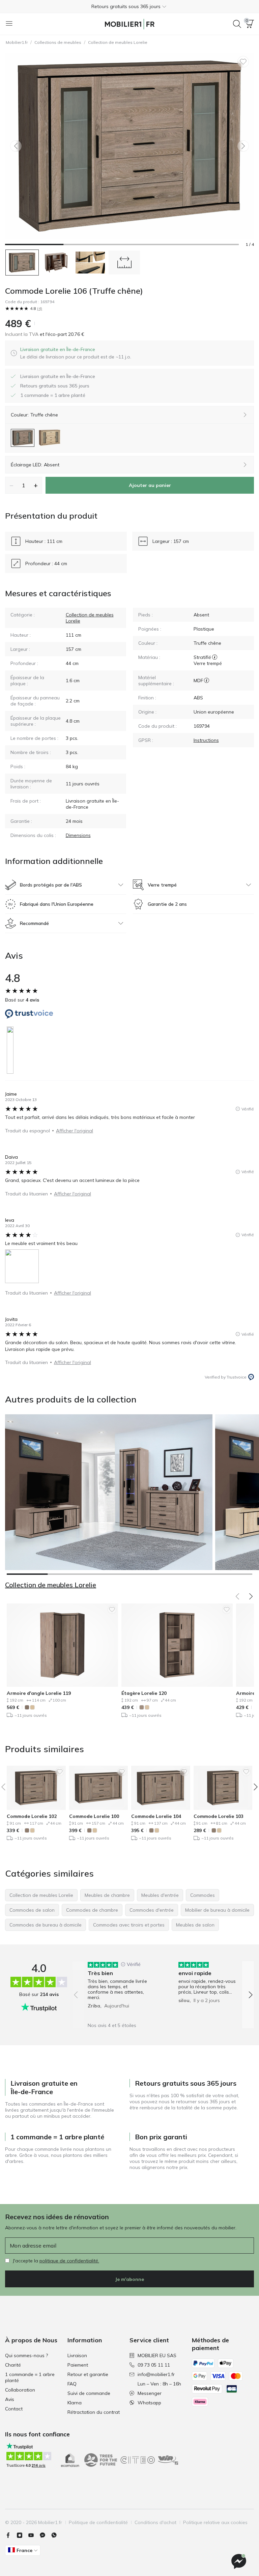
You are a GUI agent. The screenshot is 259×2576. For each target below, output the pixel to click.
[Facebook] (11, 2535)
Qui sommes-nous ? (26, 2355)
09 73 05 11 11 (154, 2365)
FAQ (72, 2384)
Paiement (78, 2365)
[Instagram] (22, 2535)
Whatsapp (149, 2403)
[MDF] (207, 681)
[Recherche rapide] (237, 24)
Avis (10, 2399)
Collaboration (20, 2390)
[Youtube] (34, 2535)
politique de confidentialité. (69, 2261)
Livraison (77, 2355)
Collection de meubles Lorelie (118, 42)
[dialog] (76, 353)
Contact (14, 2409)
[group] (118, 1990)
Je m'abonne (129, 2279)
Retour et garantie (88, 2374)
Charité (13, 2365)
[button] (129, 6)
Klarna (75, 2403)
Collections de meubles (58, 42)
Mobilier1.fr (17, 42)
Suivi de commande (89, 2393)
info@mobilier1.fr (156, 2374)
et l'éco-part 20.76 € (61, 334)
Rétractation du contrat (94, 2412)
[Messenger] (45, 2535)
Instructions (206, 740)
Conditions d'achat (155, 2522)
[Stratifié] (215, 657)
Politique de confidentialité (98, 2522)
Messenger (150, 2393)
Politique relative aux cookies (215, 2522)
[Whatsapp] (57, 2535)
